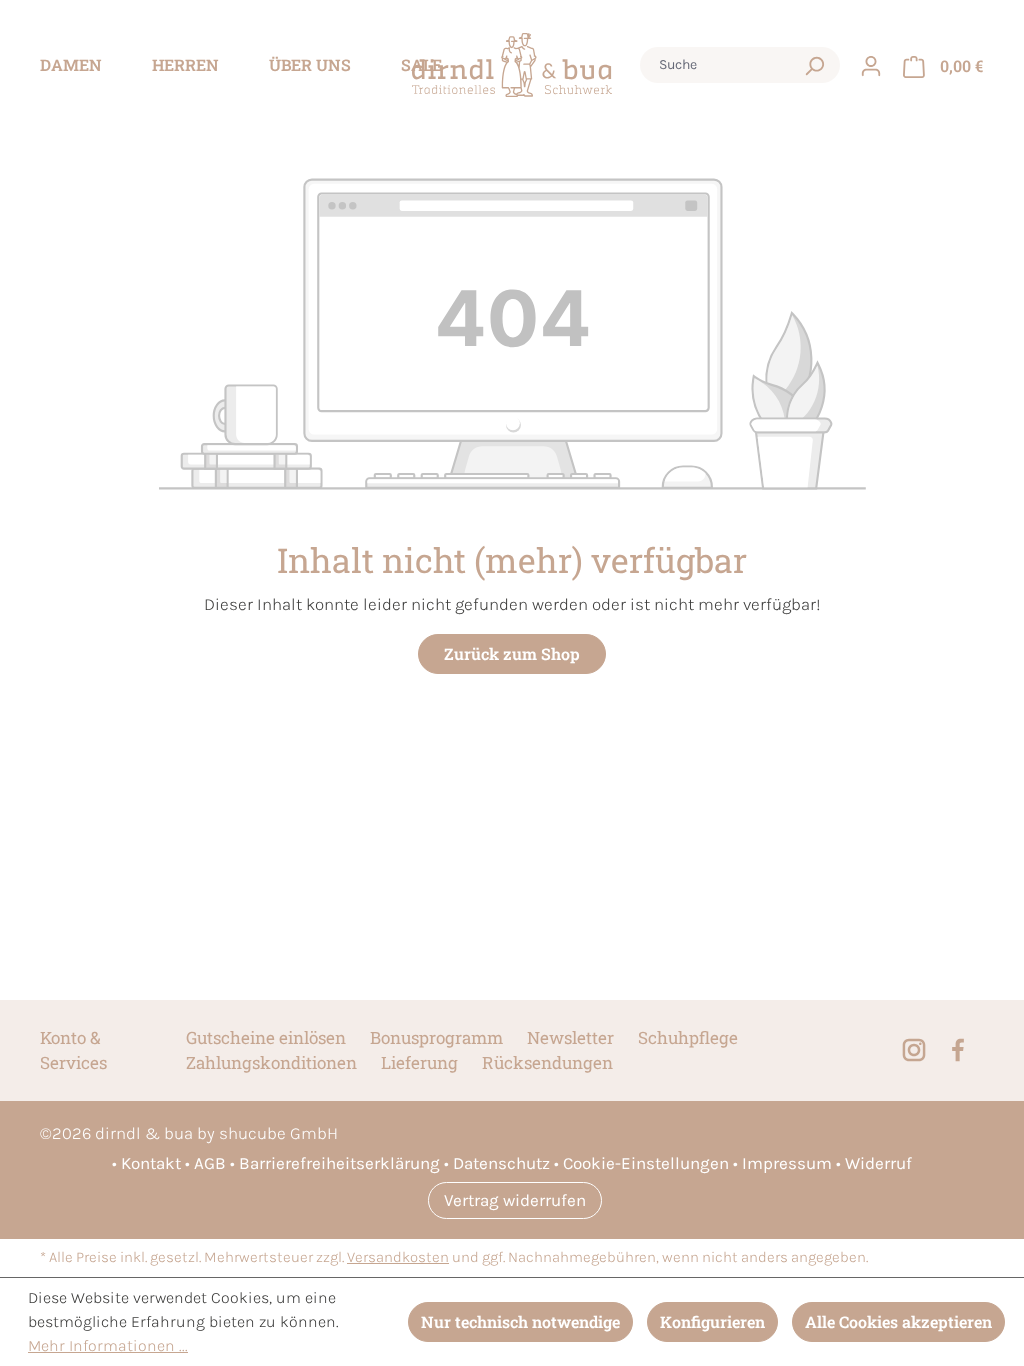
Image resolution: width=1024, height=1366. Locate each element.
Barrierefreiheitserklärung (339, 1163)
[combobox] (721, 65)
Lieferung (419, 1062)
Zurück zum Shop (512, 653)
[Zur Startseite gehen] (512, 65)
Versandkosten (398, 1257)
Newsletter (570, 1037)
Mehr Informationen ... (108, 1345)
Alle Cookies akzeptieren (898, 1321)
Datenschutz (501, 1163)
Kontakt (151, 1163)
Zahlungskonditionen (271, 1062)
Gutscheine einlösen (266, 1037)
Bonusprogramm (436, 1037)
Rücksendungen (547, 1062)
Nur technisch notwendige (520, 1321)
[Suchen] (814, 65)
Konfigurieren (712, 1321)
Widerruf (878, 1163)
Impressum (787, 1163)
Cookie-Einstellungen (646, 1163)
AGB (210, 1163)
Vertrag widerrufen (515, 1200)
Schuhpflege (688, 1037)
